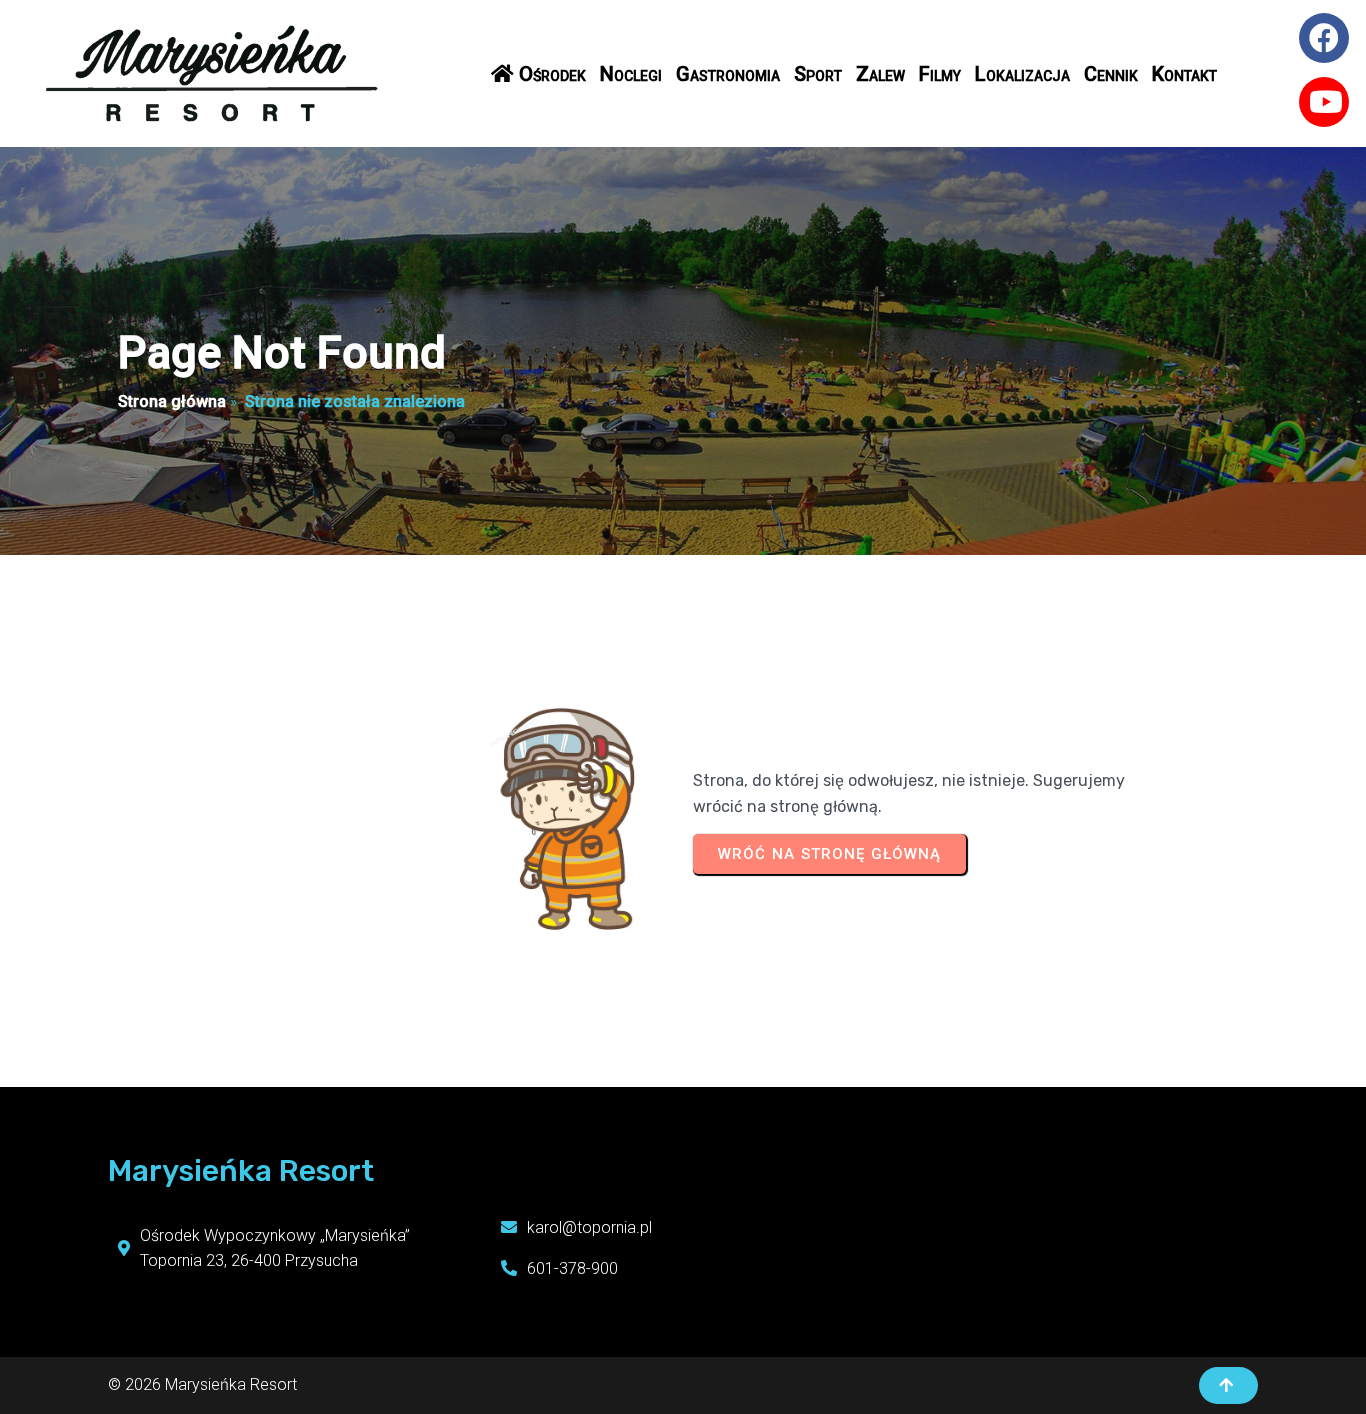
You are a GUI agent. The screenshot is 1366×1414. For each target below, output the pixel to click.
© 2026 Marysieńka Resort (202, 1384)
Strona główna (172, 401)
